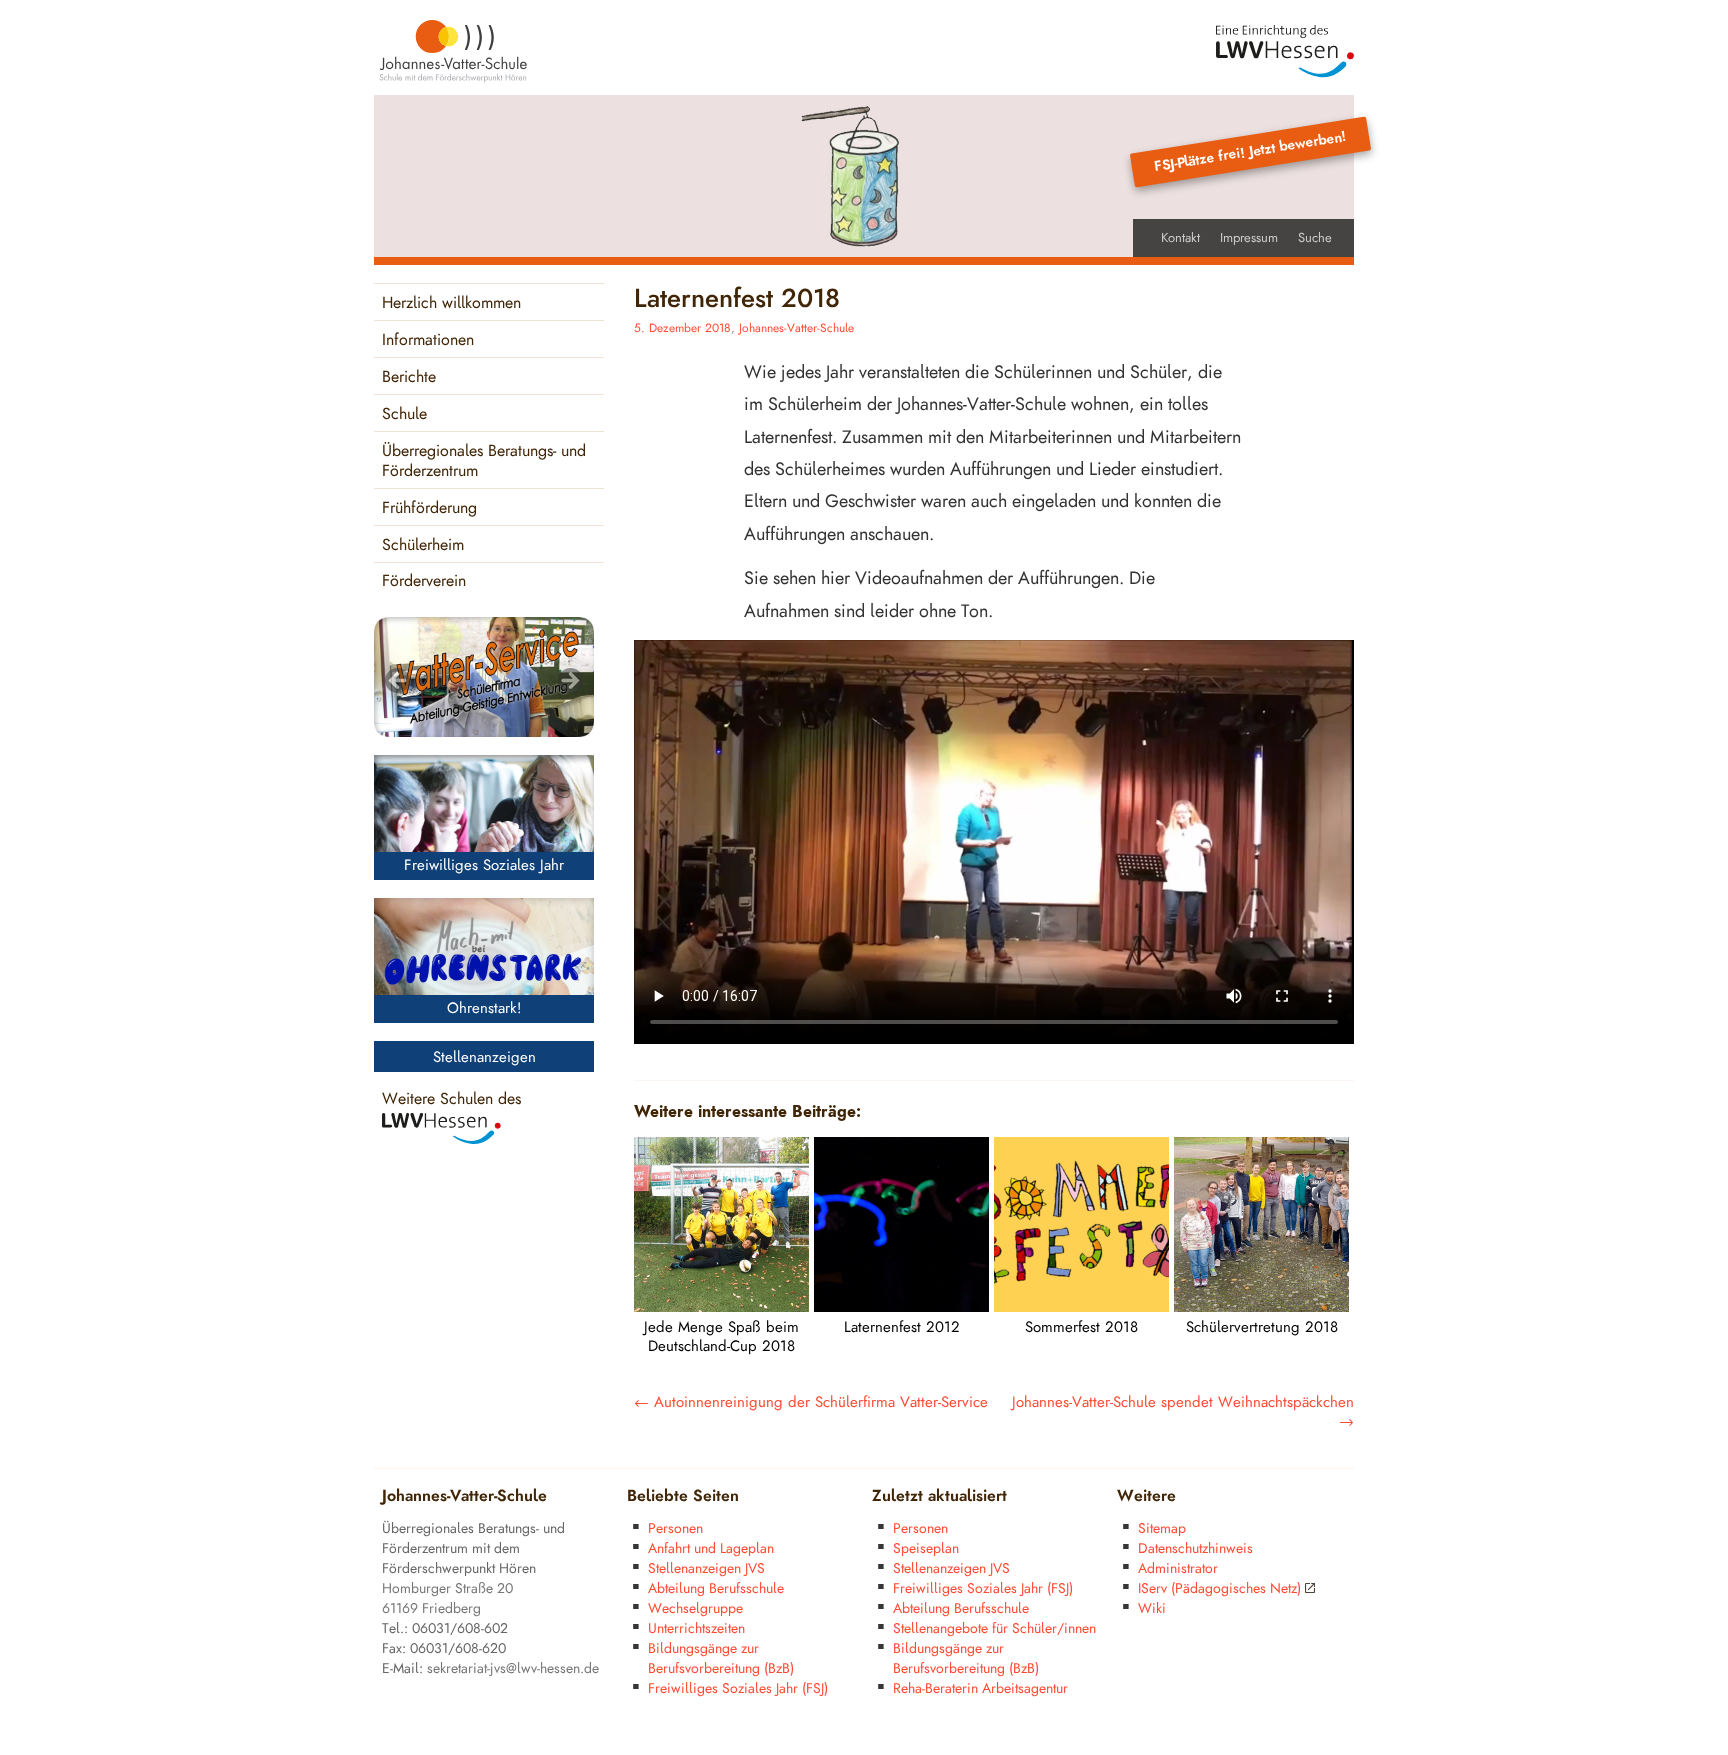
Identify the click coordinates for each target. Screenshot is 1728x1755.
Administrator (1178, 1568)
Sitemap (1162, 1528)
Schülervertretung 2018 (1262, 1327)
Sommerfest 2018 (1081, 1327)
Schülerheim (423, 545)
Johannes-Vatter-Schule (796, 328)
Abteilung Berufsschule (716, 1588)
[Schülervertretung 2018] (1261, 1307)
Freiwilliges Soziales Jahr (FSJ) (738, 1688)
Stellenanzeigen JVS (706, 1568)
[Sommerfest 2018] (1081, 1307)
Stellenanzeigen (484, 1057)
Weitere (1146, 1496)
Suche (1315, 238)
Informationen (428, 340)
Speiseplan (926, 1548)
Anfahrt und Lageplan (711, 1548)
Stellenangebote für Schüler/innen (994, 1628)
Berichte (409, 377)
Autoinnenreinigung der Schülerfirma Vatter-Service (811, 1402)
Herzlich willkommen (451, 303)
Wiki (1152, 1608)
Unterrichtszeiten (696, 1628)
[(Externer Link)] (1285, 51)
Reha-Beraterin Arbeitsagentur (980, 1688)
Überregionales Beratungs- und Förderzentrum (484, 461)
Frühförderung (429, 508)
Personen (675, 1528)
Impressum (1249, 238)
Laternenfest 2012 (902, 1327)
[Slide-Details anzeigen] (484, 677)
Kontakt (1180, 238)
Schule (404, 414)
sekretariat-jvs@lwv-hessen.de (513, 1668)
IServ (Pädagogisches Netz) (1219, 1588)
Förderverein (424, 581)
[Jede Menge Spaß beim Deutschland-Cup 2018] (721, 1307)
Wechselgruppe (695, 1608)
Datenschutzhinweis (1195, 1548)
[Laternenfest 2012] (901, 1307)
